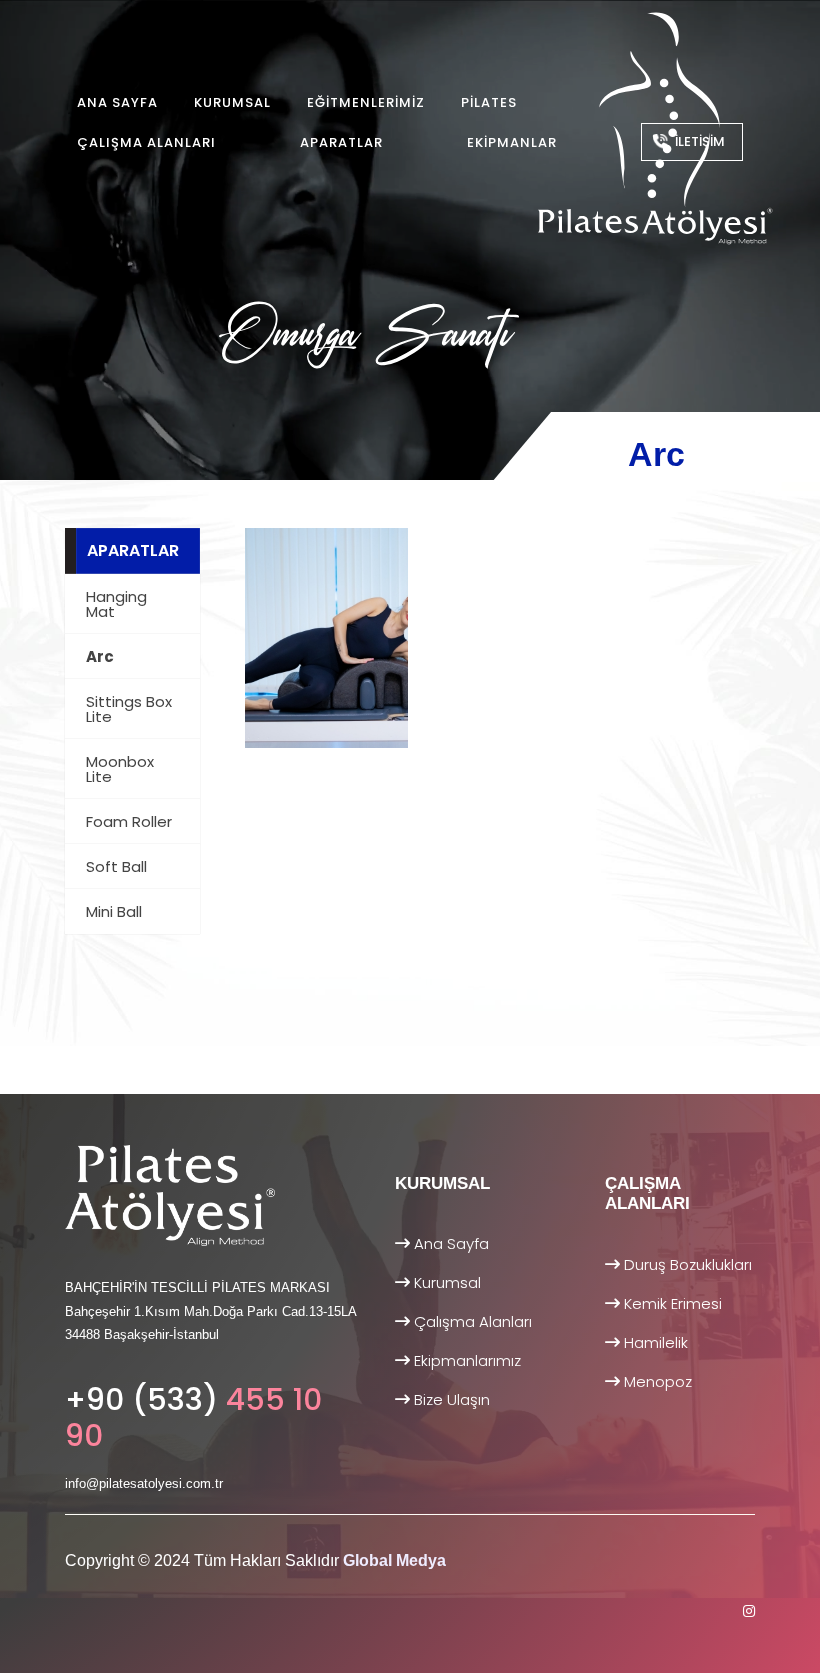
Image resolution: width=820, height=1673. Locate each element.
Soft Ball (116, 866)
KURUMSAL (232, 102)
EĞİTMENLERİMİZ (366, 102)
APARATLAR (341, 142)
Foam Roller (129, 821)
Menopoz (656, 1381)
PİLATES (489, 102)
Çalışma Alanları (471, 1321)
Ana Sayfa (449, 1243)
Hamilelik (654, 1342)
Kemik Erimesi (671, 1303)
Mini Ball (114, 911)
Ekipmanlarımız (465, 1360)
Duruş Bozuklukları (686, 1264)
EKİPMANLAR (512, 142)
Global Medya (394, 1560)
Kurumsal (445, 1282)
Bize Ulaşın (450, 1399)
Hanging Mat (116, 604)
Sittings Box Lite (129, 709)
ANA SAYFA (117, 102)
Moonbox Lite (120, 769)
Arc (100, 656)
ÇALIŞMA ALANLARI (146, 142)
